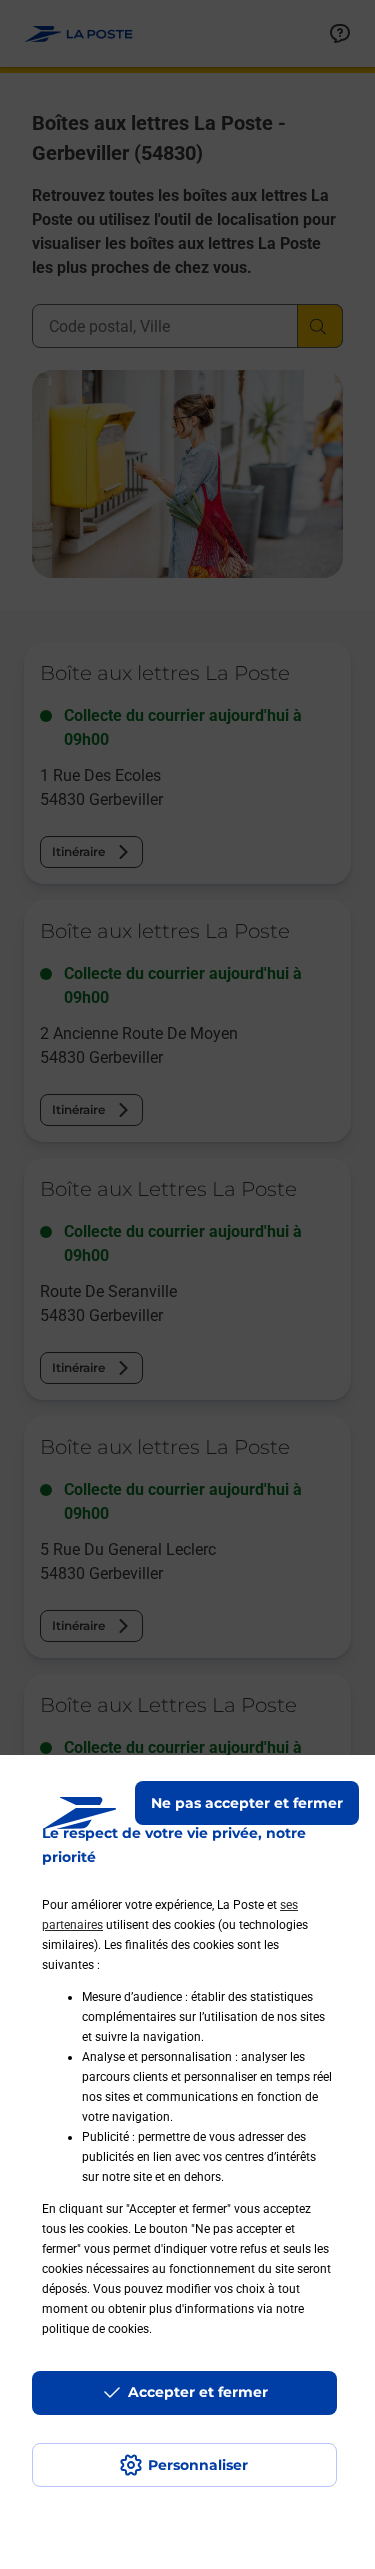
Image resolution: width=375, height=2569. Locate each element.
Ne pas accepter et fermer (247, 1803)
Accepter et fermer (198, 2392)
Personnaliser (198, 2465)
